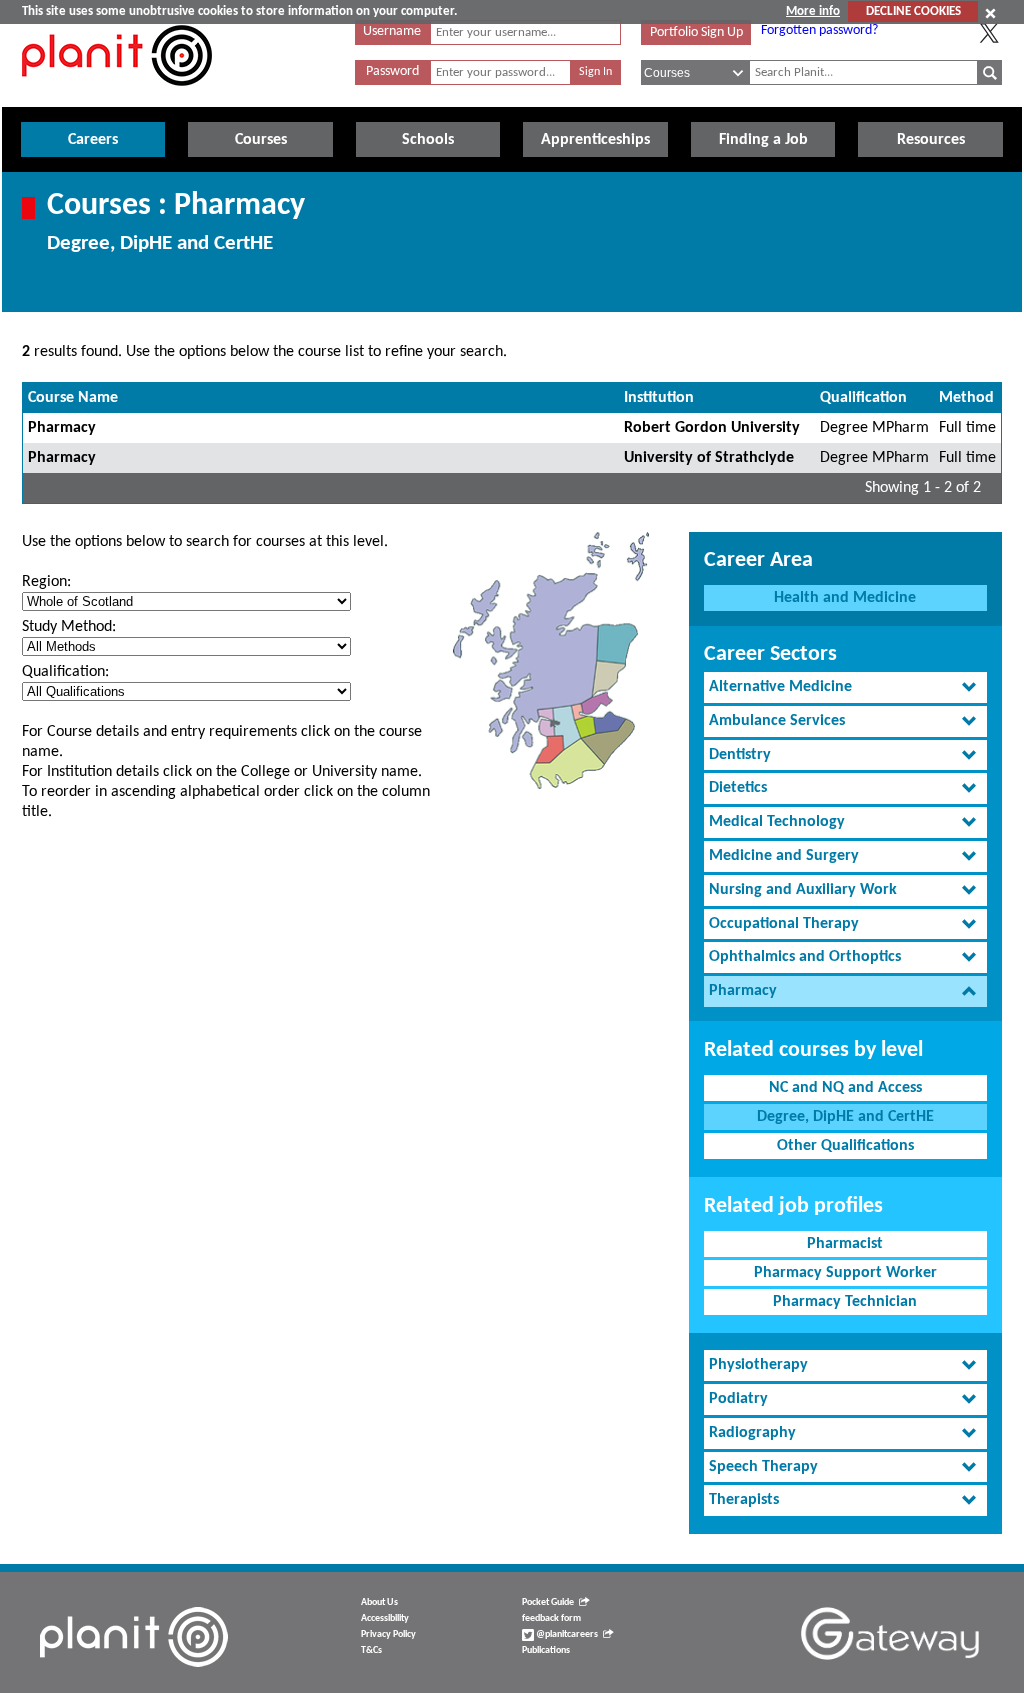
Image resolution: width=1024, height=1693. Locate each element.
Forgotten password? (819, 30)
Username (392, 31)
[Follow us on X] (989, 33)
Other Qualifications (845, 1146)
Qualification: (65, 672)
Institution (659, 398)
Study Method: (69, 627)
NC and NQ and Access (845, 1088)
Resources (931, 140)
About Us (379, 1602)
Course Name (73, 398)
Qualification (863, 398)
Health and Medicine (845, 598)
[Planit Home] (117, 97)
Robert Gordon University (712, 428)
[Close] (990, 13)
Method (966, 398)
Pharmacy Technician (845, 1302)
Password (392, 71)
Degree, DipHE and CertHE (845, 1117)
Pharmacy (62, 428)
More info (813, 11)
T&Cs (371, 1650)
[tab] (845, 687)
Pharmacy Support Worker (845, 1273)
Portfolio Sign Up (696, 32)
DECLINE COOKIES (913, 11)
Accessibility (385, 1618)
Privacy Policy (388, 1634)
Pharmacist (845, 1244)
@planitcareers (566, 1634)
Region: (46, 582)
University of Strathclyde (709, 458)
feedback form (551, 1618)
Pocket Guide (548, 1602)
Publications (546, 1650)
